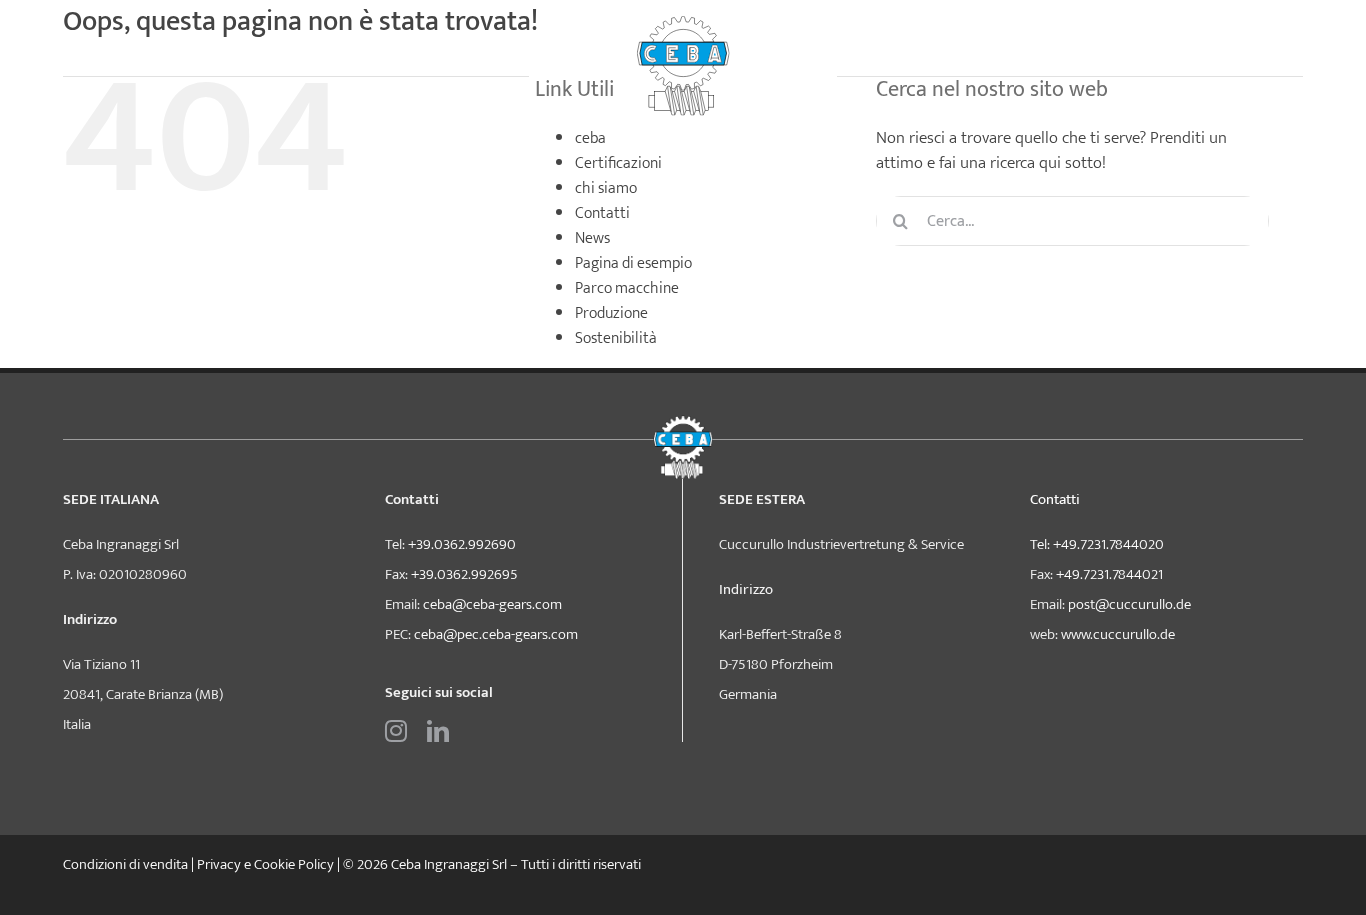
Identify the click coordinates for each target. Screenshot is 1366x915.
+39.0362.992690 (462, 544)
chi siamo (606, 188)
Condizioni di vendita (125, 864)
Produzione (611, 313)
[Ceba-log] (683, 23)
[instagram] (396, 731)
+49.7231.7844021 (1109, 574)
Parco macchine (627, 288)
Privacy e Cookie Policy (265, 864)
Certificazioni (618, 163)
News (592, 238)
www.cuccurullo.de (1118, 634)
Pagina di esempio (633, 263)
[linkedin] (438, 731)
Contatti (602, 213)
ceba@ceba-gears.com (492, 604)
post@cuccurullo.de (1129, 604)
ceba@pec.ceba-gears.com (496, 634)
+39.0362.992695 (464, 574)
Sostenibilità (616, 338)
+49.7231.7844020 (1108, 544)
